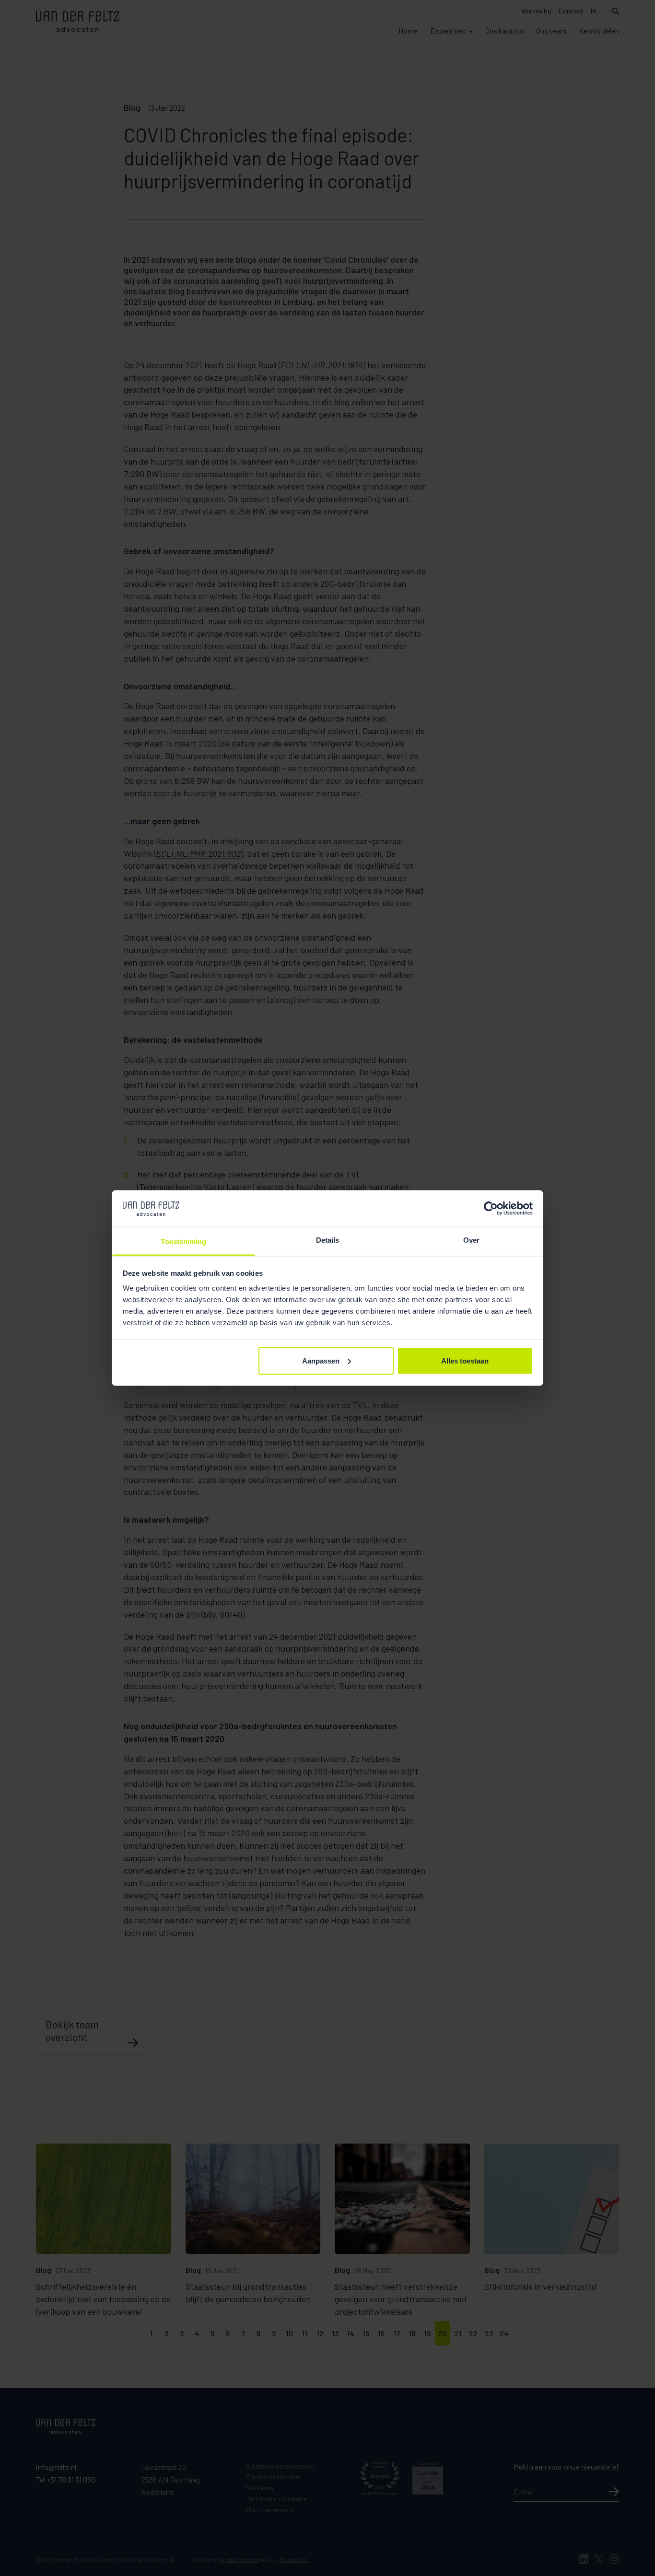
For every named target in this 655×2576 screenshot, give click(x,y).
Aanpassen (321, 1360)
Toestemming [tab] (183, 1241)
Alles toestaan (465, 1360)
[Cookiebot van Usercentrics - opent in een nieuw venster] (491, 1208)
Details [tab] (328, 1240)
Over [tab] (471, 1240)
